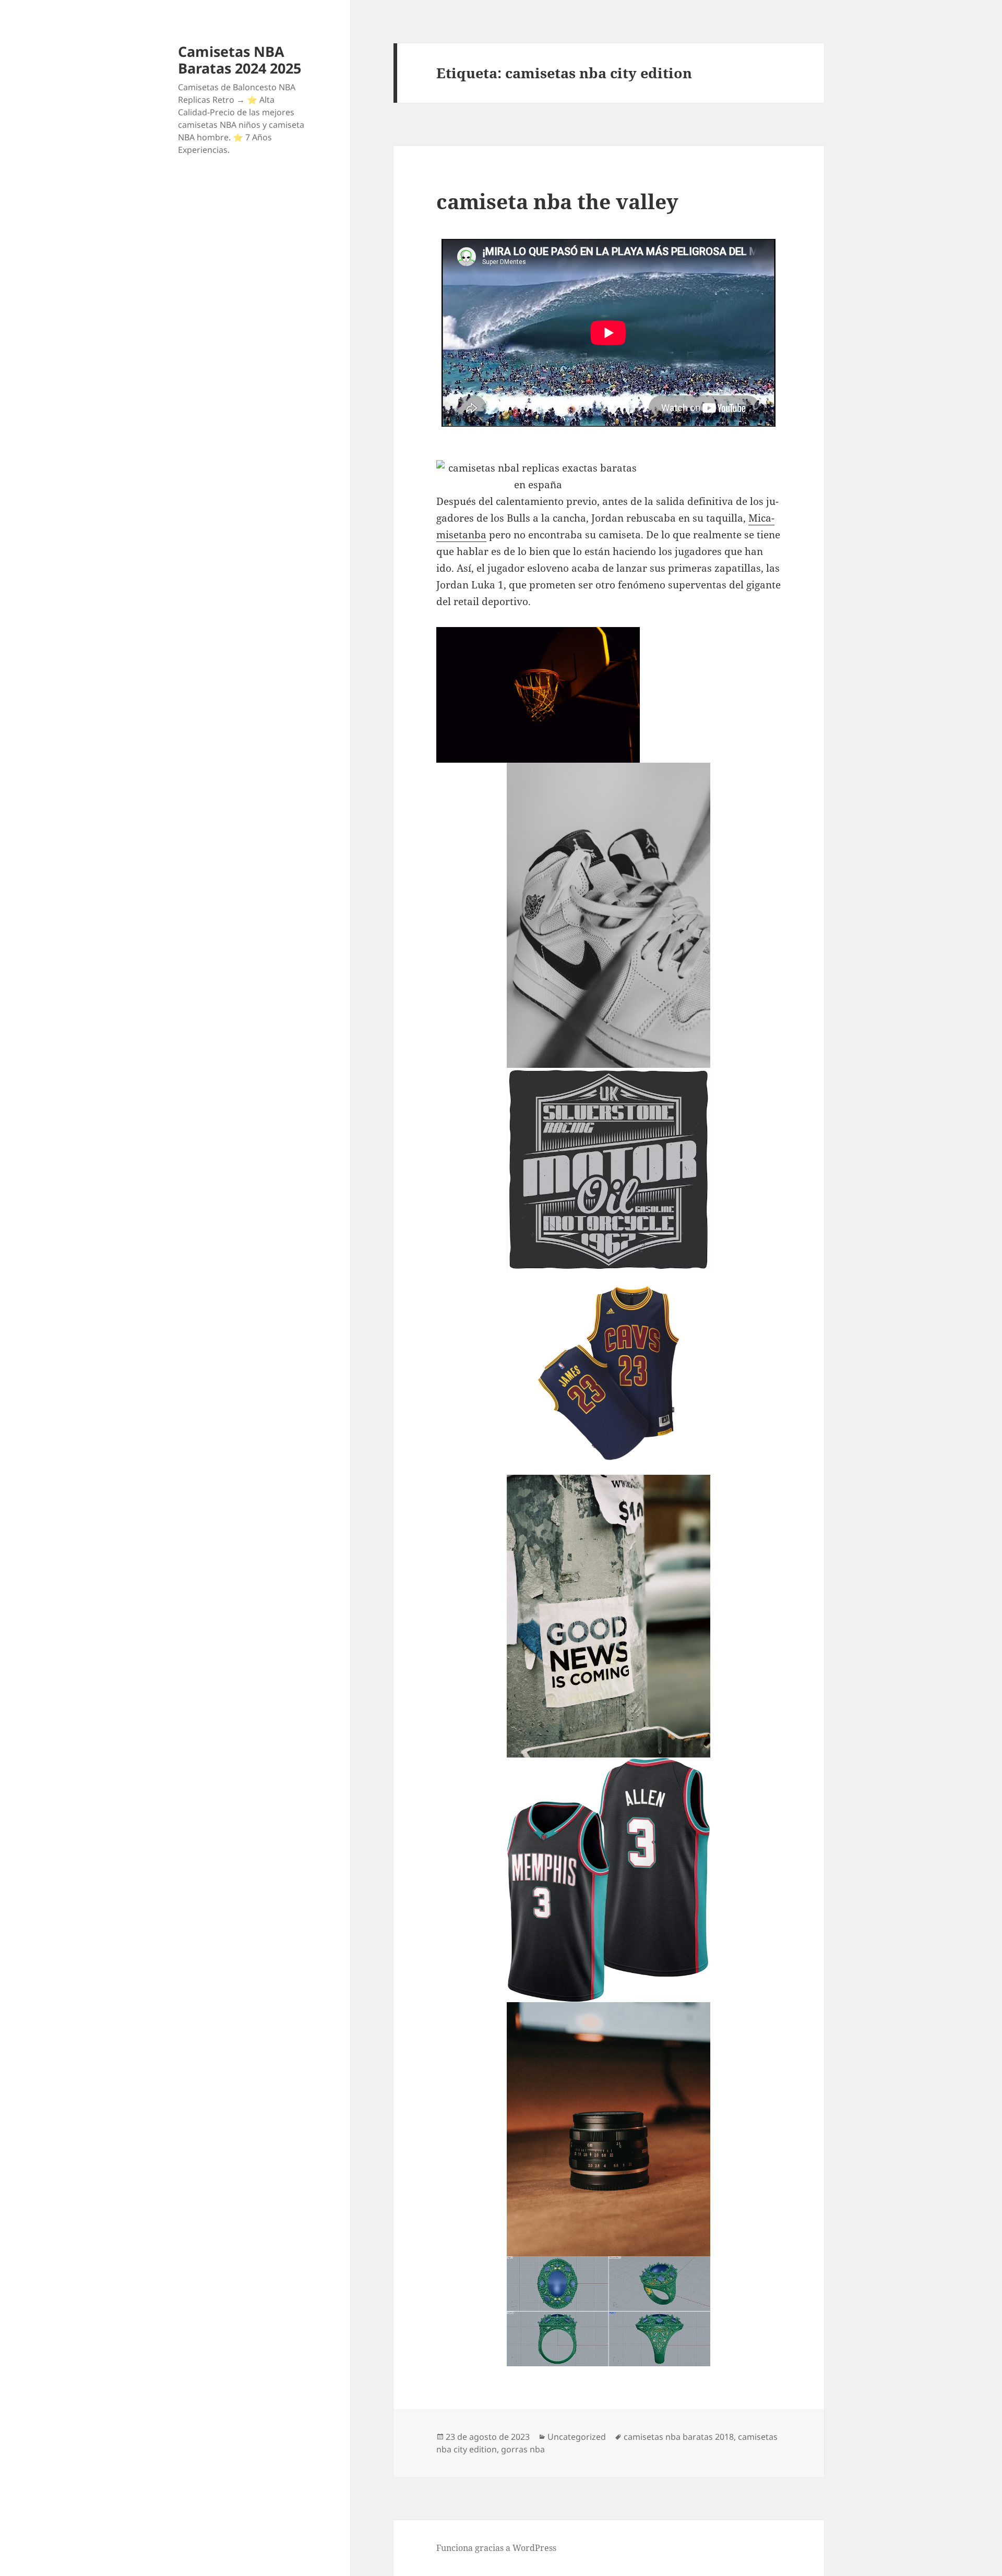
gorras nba (523, 2449)
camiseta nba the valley (557, 201)
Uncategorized (577, 2437)
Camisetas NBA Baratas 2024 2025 (240, 60)
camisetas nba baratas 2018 (679, 2437)
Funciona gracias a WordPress (496, 2548)
